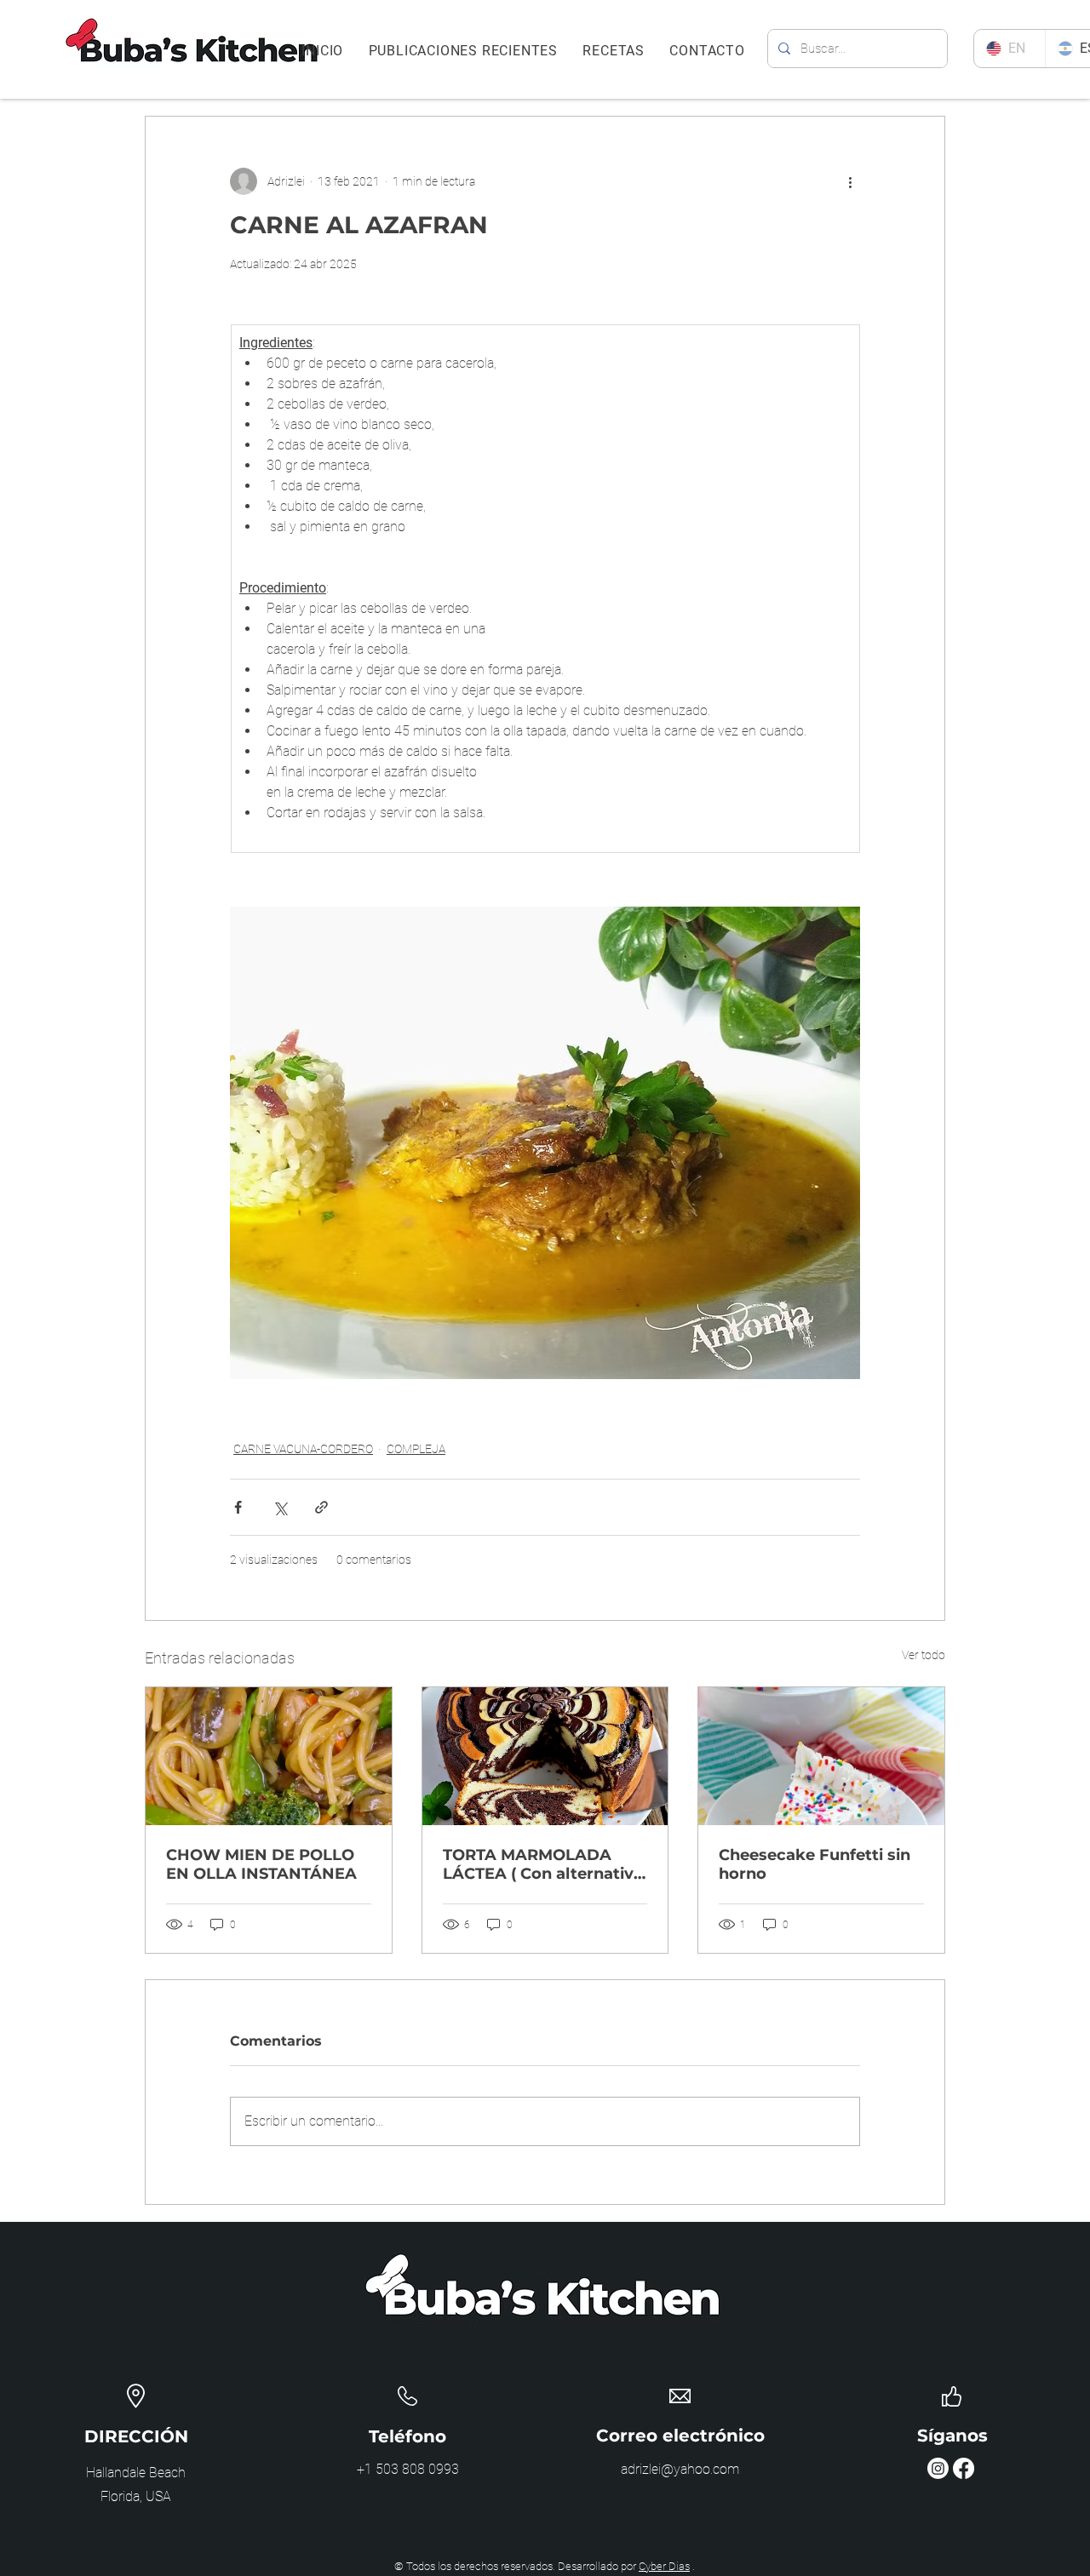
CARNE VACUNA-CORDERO (303, 1449)
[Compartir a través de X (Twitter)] (280, 1507)
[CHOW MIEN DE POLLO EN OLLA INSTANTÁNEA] (269, 1756)
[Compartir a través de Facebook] (238, 1507)
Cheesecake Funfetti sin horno (815, 1864)
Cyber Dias (664, 2566)
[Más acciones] (850, 181)
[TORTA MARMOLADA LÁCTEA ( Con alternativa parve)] (545, 1756)
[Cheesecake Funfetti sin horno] (821, 1756)
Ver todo (924, 1655)
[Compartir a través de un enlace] (321, 1507)
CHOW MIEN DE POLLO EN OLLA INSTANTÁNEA (261, 1864)
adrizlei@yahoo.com (680, 2469)
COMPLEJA (416, 1449)
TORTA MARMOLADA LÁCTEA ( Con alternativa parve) (543, 1864)
